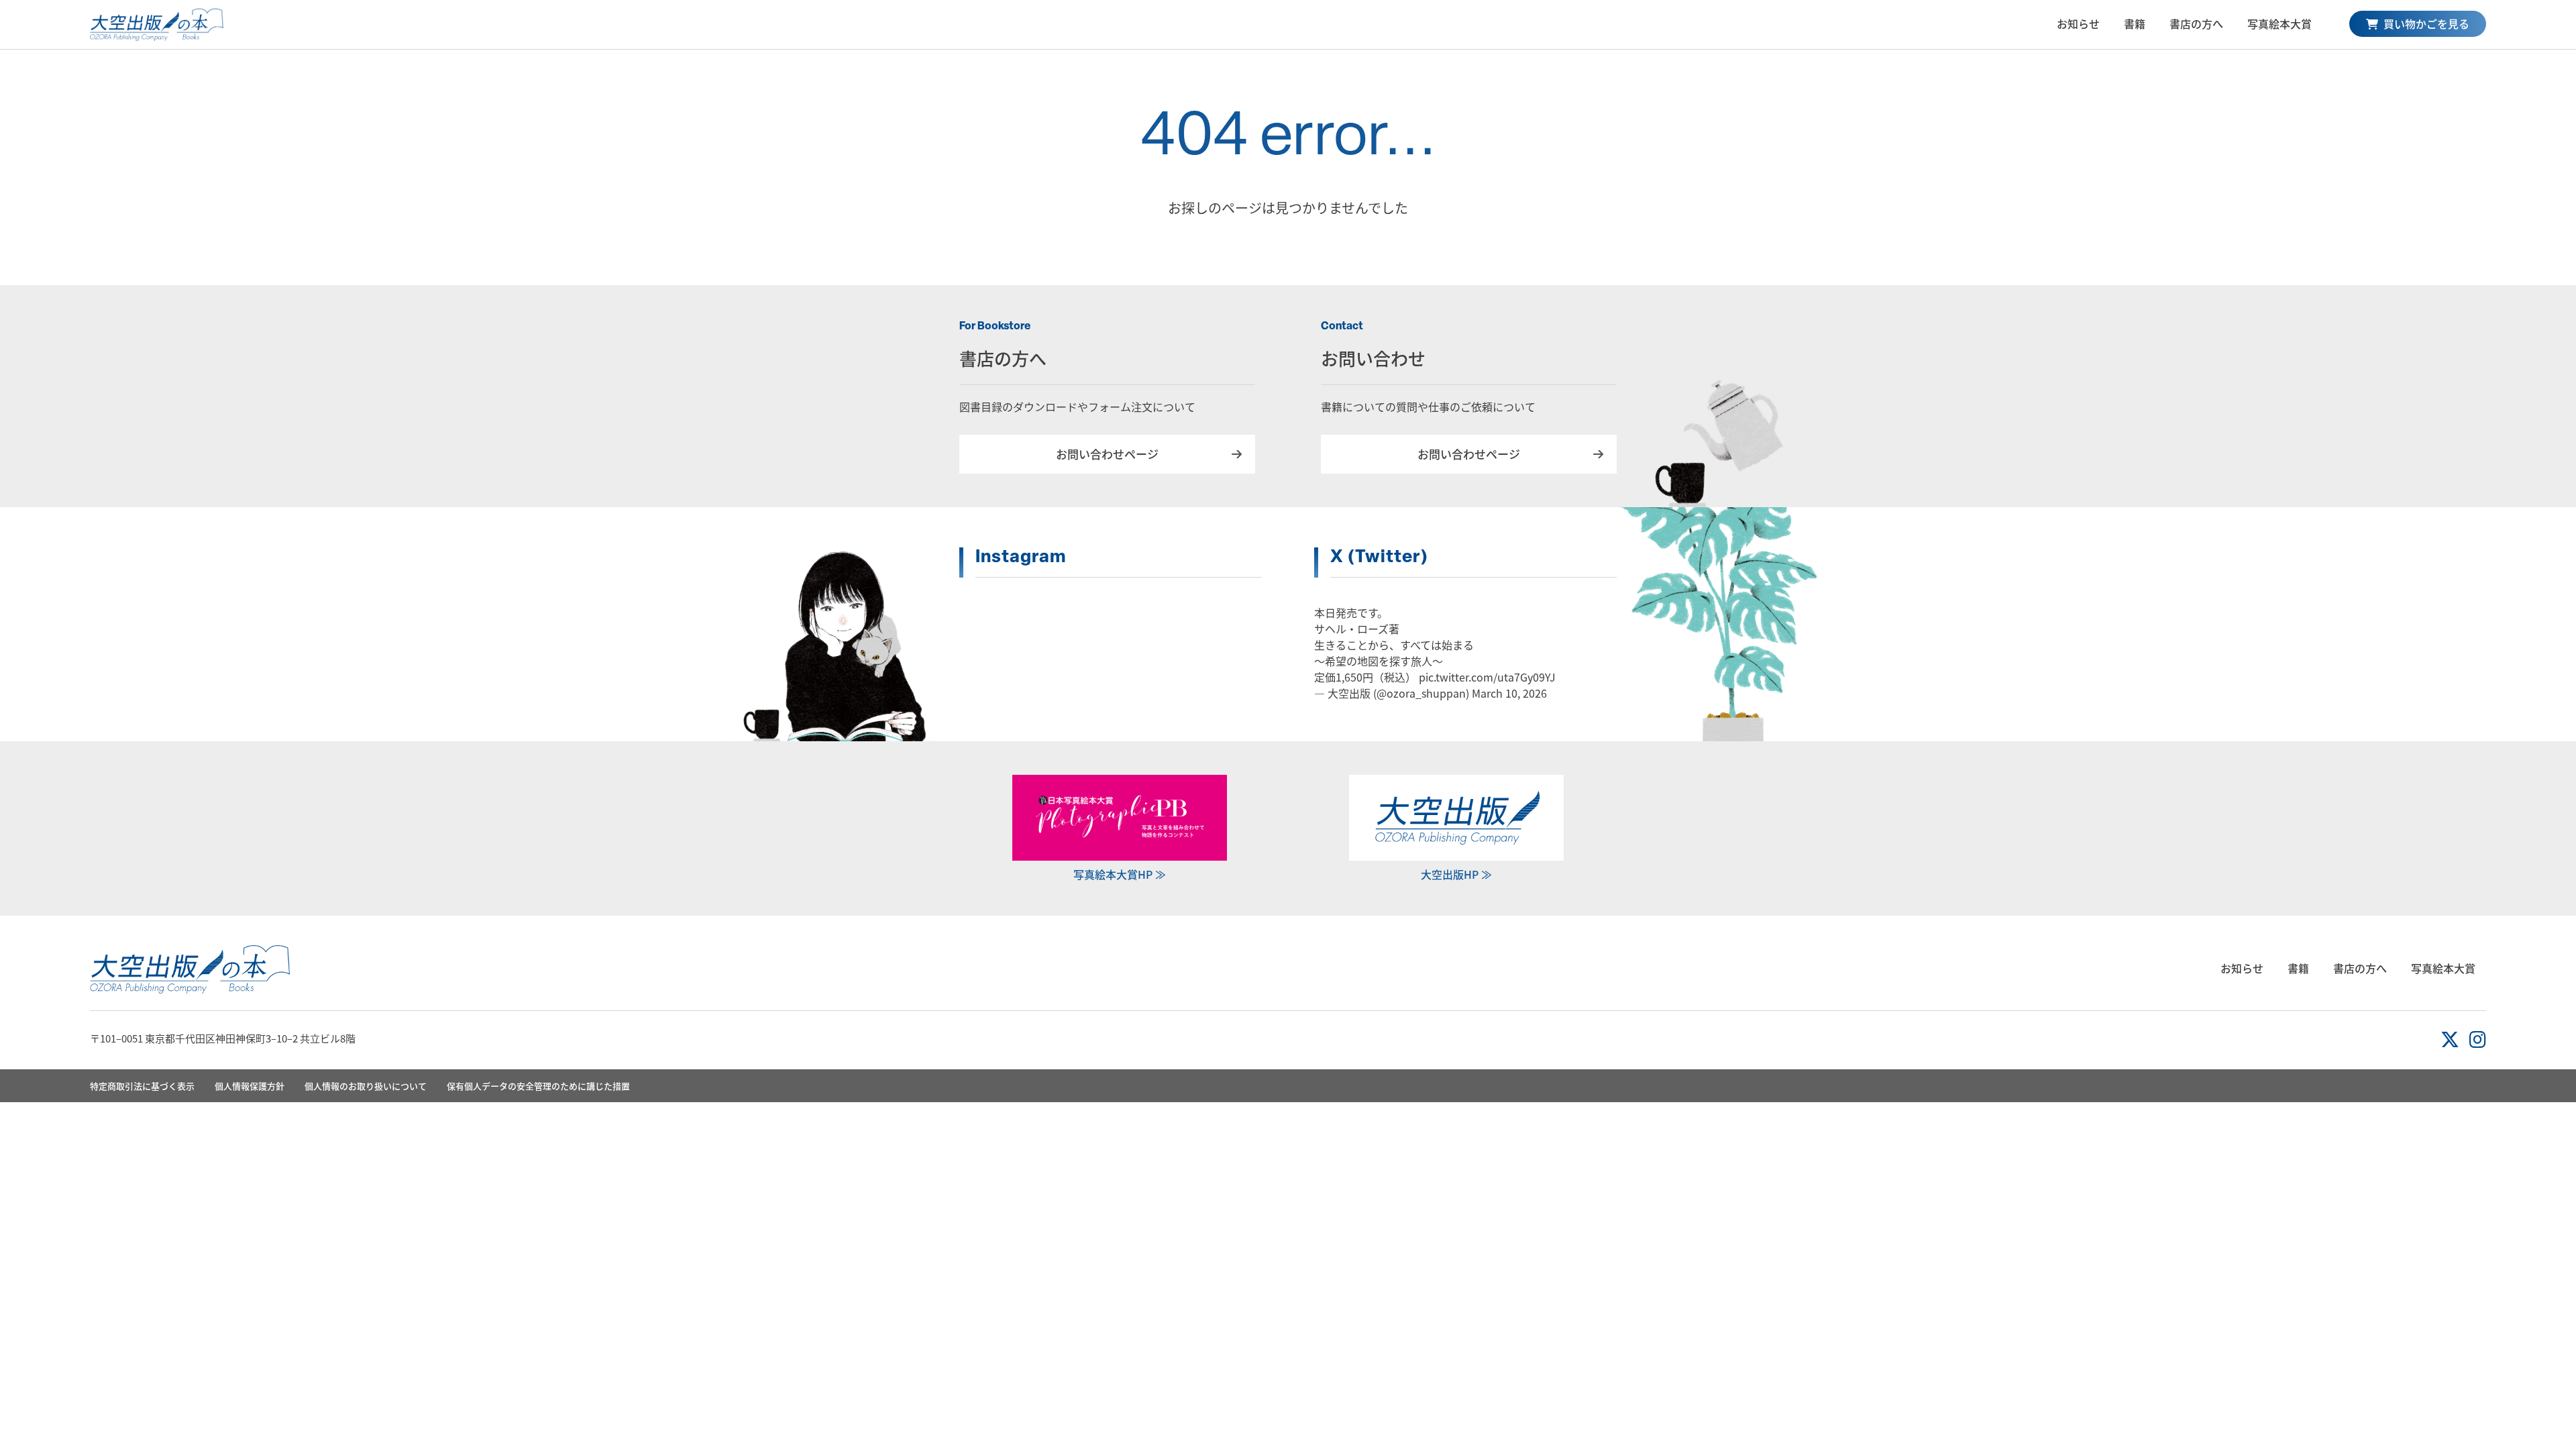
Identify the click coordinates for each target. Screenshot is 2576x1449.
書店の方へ (2196, 23)
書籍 (2135, 23)
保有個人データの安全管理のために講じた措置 (538, 1086)
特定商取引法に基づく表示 (142, 1086)
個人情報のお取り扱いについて (366, 1086)
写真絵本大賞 (2279, 23)
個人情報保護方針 (250, 1086)
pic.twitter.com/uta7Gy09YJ (1487, 677)
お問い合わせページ (1107, 454)
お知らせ (2078, 23)
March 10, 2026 (1509, 693)
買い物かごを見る (2425, 23)
